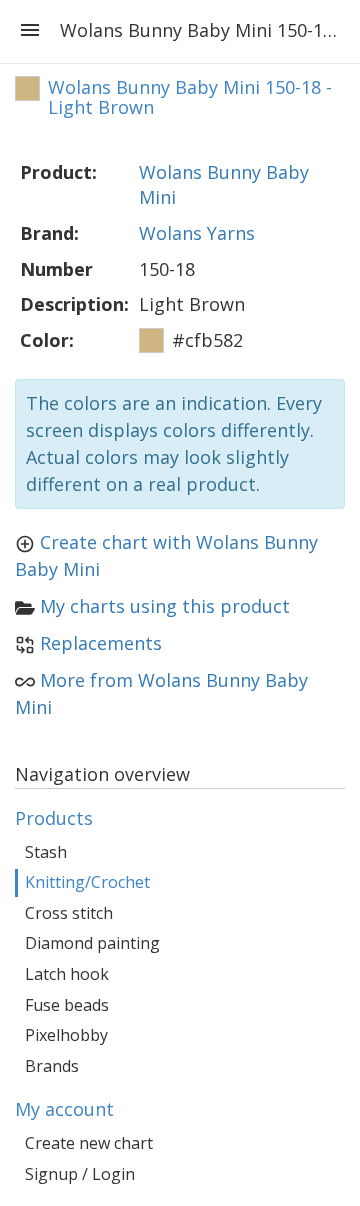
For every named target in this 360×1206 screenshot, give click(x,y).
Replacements (101, 643)
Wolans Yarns (197, 233)
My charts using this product (165, 606)
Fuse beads (67, 1005)
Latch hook (67, 974)
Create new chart (89, 1143)
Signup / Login (80, 1174)
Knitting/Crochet (87, 882)
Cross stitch (69, 913)
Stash (46, 852)
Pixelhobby (66, 1035)
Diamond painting (92, 943)
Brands (52, 1066)
